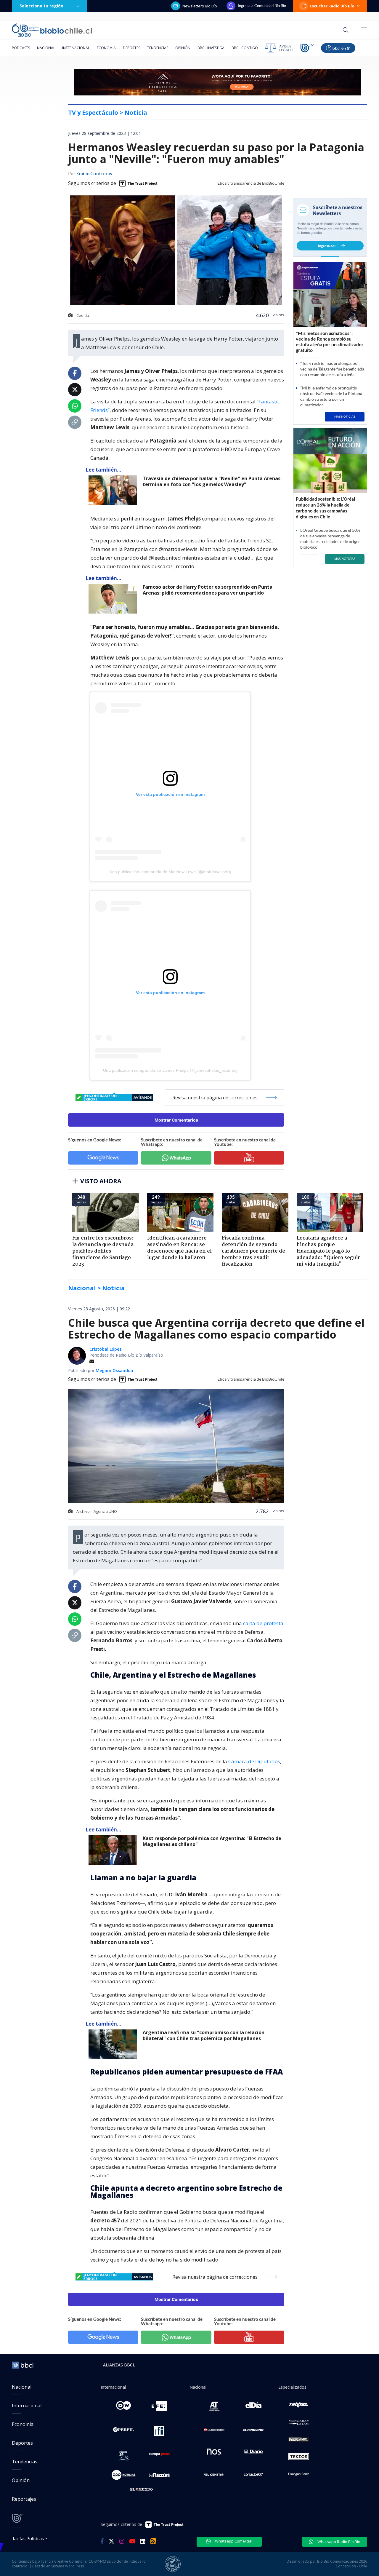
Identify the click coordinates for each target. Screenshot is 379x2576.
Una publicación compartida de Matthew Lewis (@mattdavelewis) (170, 872)
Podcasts (21, 48)
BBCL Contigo (245, 48)
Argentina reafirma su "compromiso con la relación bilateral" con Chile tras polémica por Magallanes (204, 2036)
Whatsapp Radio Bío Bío (338, 2542)
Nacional (46, 48)
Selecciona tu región (41, 6)
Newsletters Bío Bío (200, 6)
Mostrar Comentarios (176, 1120)
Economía (106, 48)
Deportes (131, 48)
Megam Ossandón (114, 1370)
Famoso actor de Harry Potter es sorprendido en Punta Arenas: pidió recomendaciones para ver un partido (208, 590)
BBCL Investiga (211, 48)
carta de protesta (263, 1623)
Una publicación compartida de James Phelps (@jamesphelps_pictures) (170, 1070)
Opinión (183, 48)
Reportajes (24, 2499)
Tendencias (158, 48)
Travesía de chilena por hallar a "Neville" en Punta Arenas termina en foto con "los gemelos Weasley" (212, 481)
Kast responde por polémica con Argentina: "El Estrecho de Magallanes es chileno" (212, 1841)
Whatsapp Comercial (233, 2541)
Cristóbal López (106, 1349)
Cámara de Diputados (254, 1761)
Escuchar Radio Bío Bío (332, 6)
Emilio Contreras (94, 174)
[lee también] (114, 490)
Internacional (76, 48)
